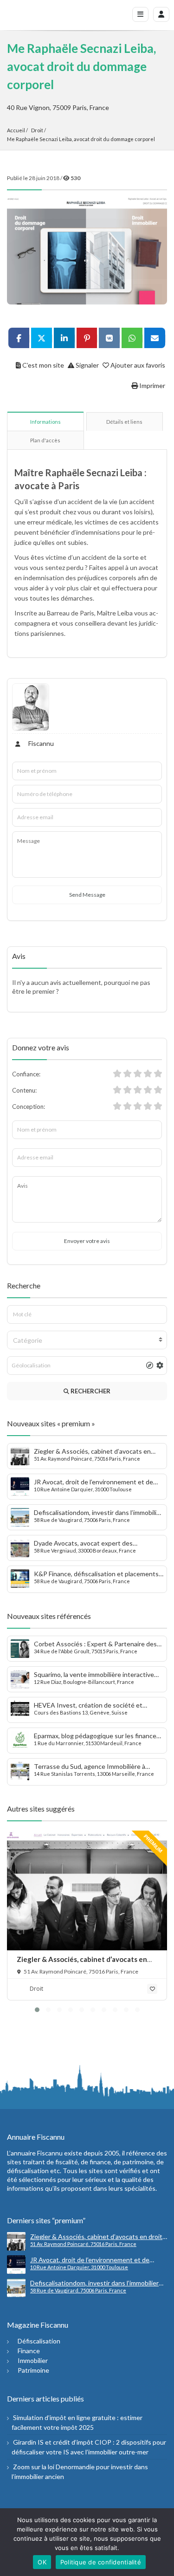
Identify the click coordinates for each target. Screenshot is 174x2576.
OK (42, 2562)
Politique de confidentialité (101, 2562)
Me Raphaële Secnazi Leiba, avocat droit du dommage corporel (81, 139)
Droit (37, 130)
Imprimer (151, 385)
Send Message (87, 895)
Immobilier (33, 2360)
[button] (37, 2010)
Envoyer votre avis (87, 1241)
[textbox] (87, 1340)
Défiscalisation (39, 2341)
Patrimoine (33, 2370)
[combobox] (87, 1340)
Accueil (16, 130)
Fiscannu (40, 743)
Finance (29, 2351)
